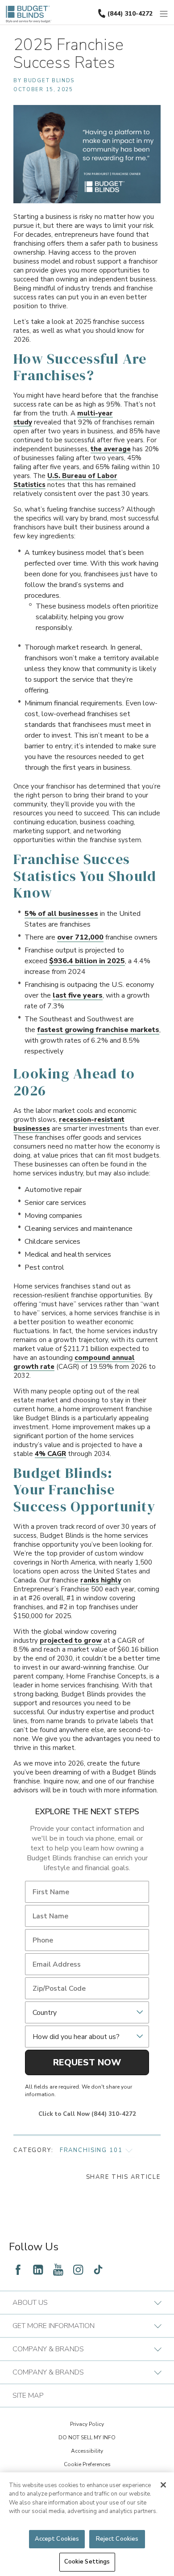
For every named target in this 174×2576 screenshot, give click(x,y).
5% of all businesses (61, 914)
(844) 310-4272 (130, 14)
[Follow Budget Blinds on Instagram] (78, 2270)
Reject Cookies (117, 2539)
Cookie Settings (87, 2562)
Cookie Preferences (87, 2464)
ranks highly (101, 1580)
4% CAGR (50, 1454)
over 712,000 (80, 937)
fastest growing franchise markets (98, 1030)
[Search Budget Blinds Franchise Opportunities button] (169, 8)
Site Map (28, 2396)
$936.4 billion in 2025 (87, 961)
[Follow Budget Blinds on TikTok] (98, 2270)
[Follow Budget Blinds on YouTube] (58, 2270)
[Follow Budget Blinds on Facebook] (18, 2270)
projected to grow (71, 1640)
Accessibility (87, 2451)
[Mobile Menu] (164, 14)
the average (111, 449)
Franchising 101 (91, 2150)
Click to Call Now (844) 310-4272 (87, 2114)
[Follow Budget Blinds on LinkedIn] (38, 2270)
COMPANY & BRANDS (48, 2349)
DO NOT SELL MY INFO (87, 2438)
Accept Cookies (57, 2539)
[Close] (163, 2485)
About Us (30, 2303)
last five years (78, 995)
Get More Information (54, 2326)
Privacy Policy (87, 2424)
